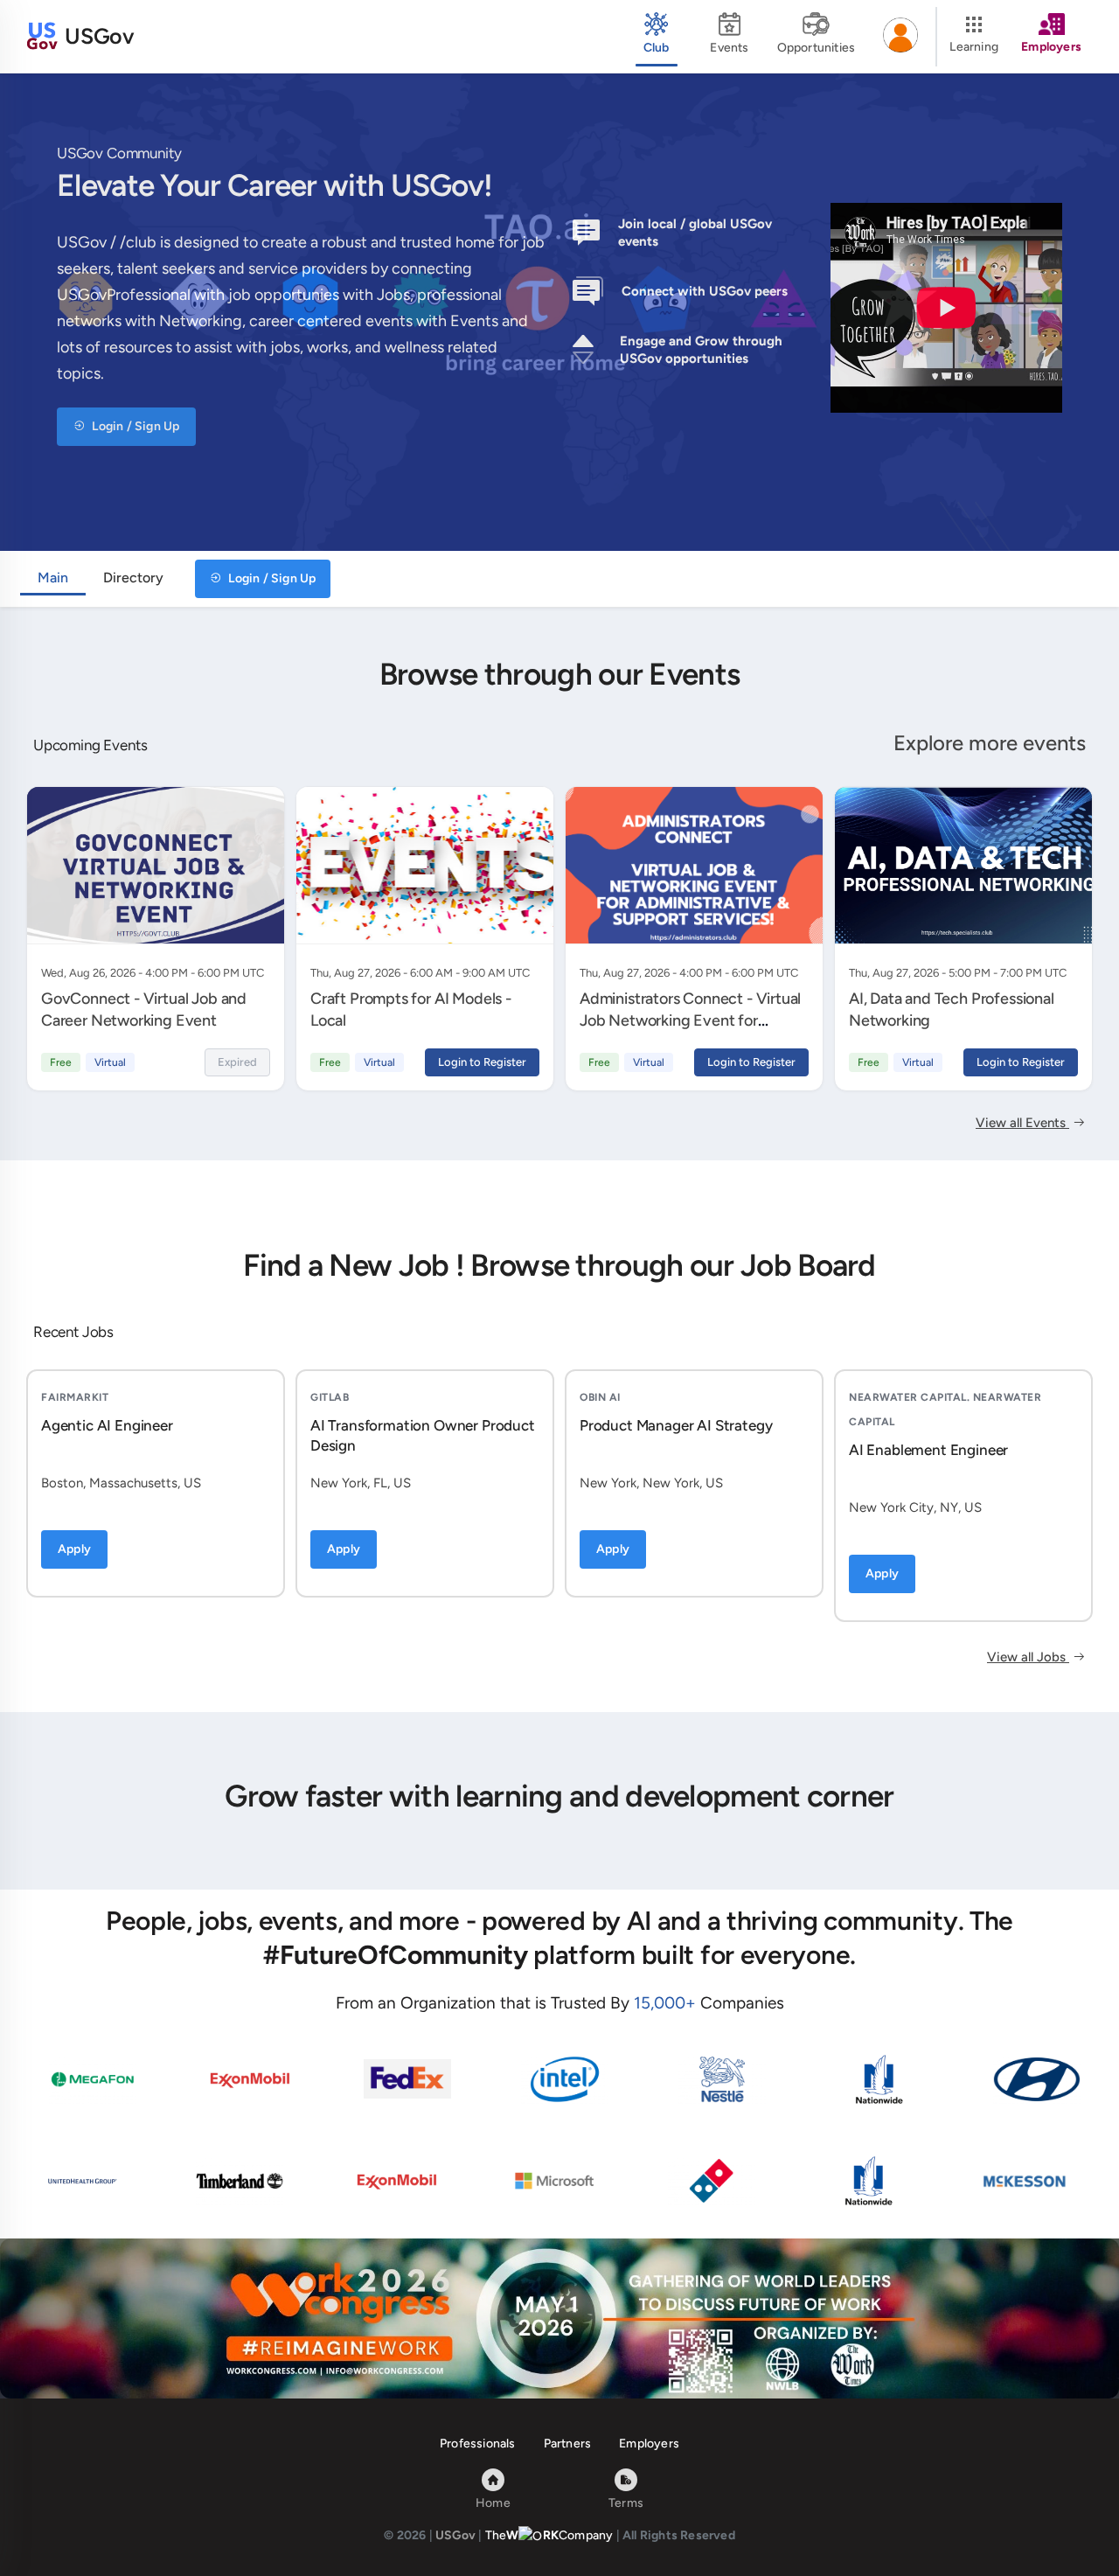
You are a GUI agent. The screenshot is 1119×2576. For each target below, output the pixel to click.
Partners (568, 2444)
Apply (74, 1549)
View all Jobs (1028, 1657)
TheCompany (549, 2535)
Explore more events (990, 743)
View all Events (1022, 1123)
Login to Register (482, 1062)
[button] (900, 37)
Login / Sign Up (134, 426)
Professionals (478, 2444)
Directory (133, 578)
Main (53, 578)
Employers (649, 2444)
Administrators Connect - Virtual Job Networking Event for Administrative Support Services (691, 1020)
